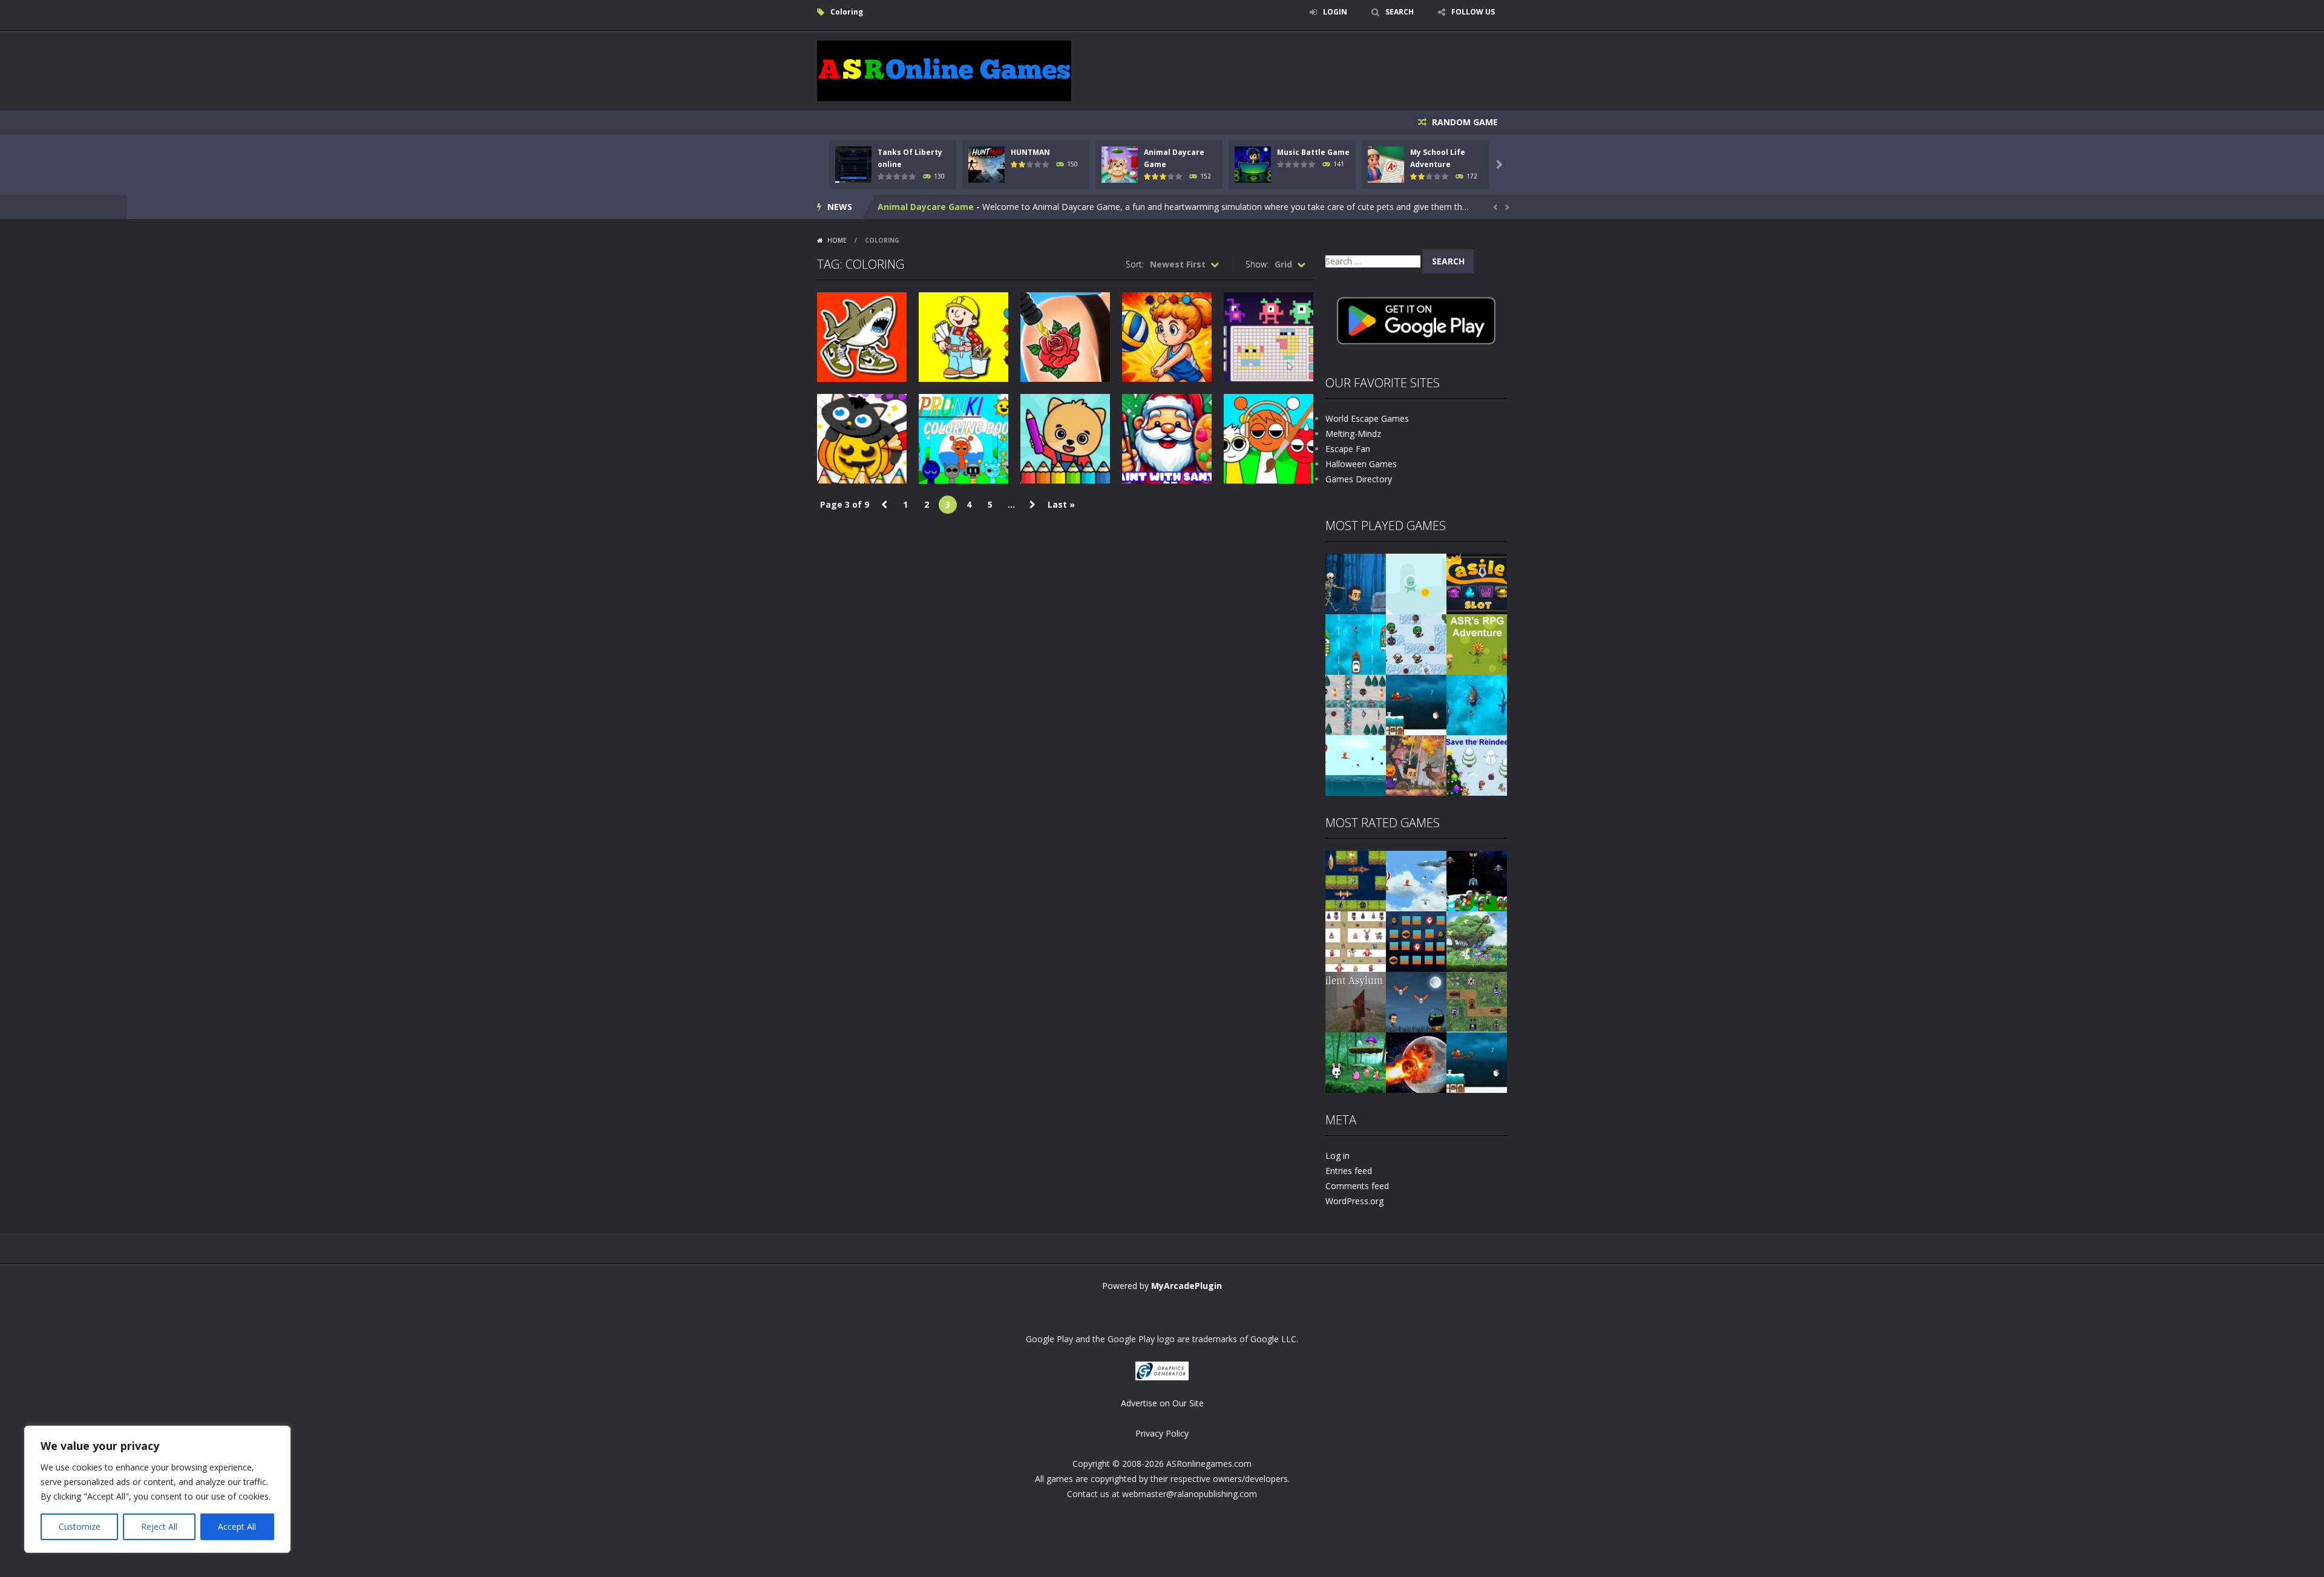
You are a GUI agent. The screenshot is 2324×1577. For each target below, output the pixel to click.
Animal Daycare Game (926, 207)
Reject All (159, 1526)
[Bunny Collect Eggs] (1356, 1062)
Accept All (237, 1526)
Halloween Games (1361, 464)
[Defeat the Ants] (1477, 1001)
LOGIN (1335, 12)
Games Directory (1359, 479)
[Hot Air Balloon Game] (1356, 765)
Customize (80, 1526)
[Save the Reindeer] (1477, 765)
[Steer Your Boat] (1356, 644)
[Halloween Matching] (1416, 941)
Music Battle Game (1313, 152)
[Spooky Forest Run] (1356, 583)
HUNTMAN (1030, 152)
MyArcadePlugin (1187, 1286)
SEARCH (1400, 12)
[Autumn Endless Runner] (1416, 765)
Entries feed (1349, 1171)
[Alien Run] (1416, 583)
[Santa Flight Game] (1416, 704)
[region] (157, 1489)
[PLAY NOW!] (853, 164)
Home (837, 240)
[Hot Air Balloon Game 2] (1416, 880)
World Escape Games (1367, 418)
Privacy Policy (1162, 1433)
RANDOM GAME (1464, 122)
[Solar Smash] (1416, 1062)
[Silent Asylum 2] (1356, 1001)
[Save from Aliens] (1477, 880)
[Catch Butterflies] (1477, 941)
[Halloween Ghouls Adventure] (1416, 1001)
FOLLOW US (1473, 12)
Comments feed (1357, 1186)
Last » (1061, 504)
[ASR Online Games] (944, 70)
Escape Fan (1348, 449)
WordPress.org (1354, 1201)
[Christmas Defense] (1356, 704)
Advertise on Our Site (1162, 1403)
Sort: (1135, 264)
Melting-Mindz (1353, 434)
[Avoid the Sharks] (1477, 704)
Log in (1338, 1156)
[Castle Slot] (1477, 583)
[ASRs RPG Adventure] (1477, 644)
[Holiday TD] (1356, 941)
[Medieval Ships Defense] (1356, 880)
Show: (1257, 264)
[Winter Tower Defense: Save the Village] (1416, 644)
